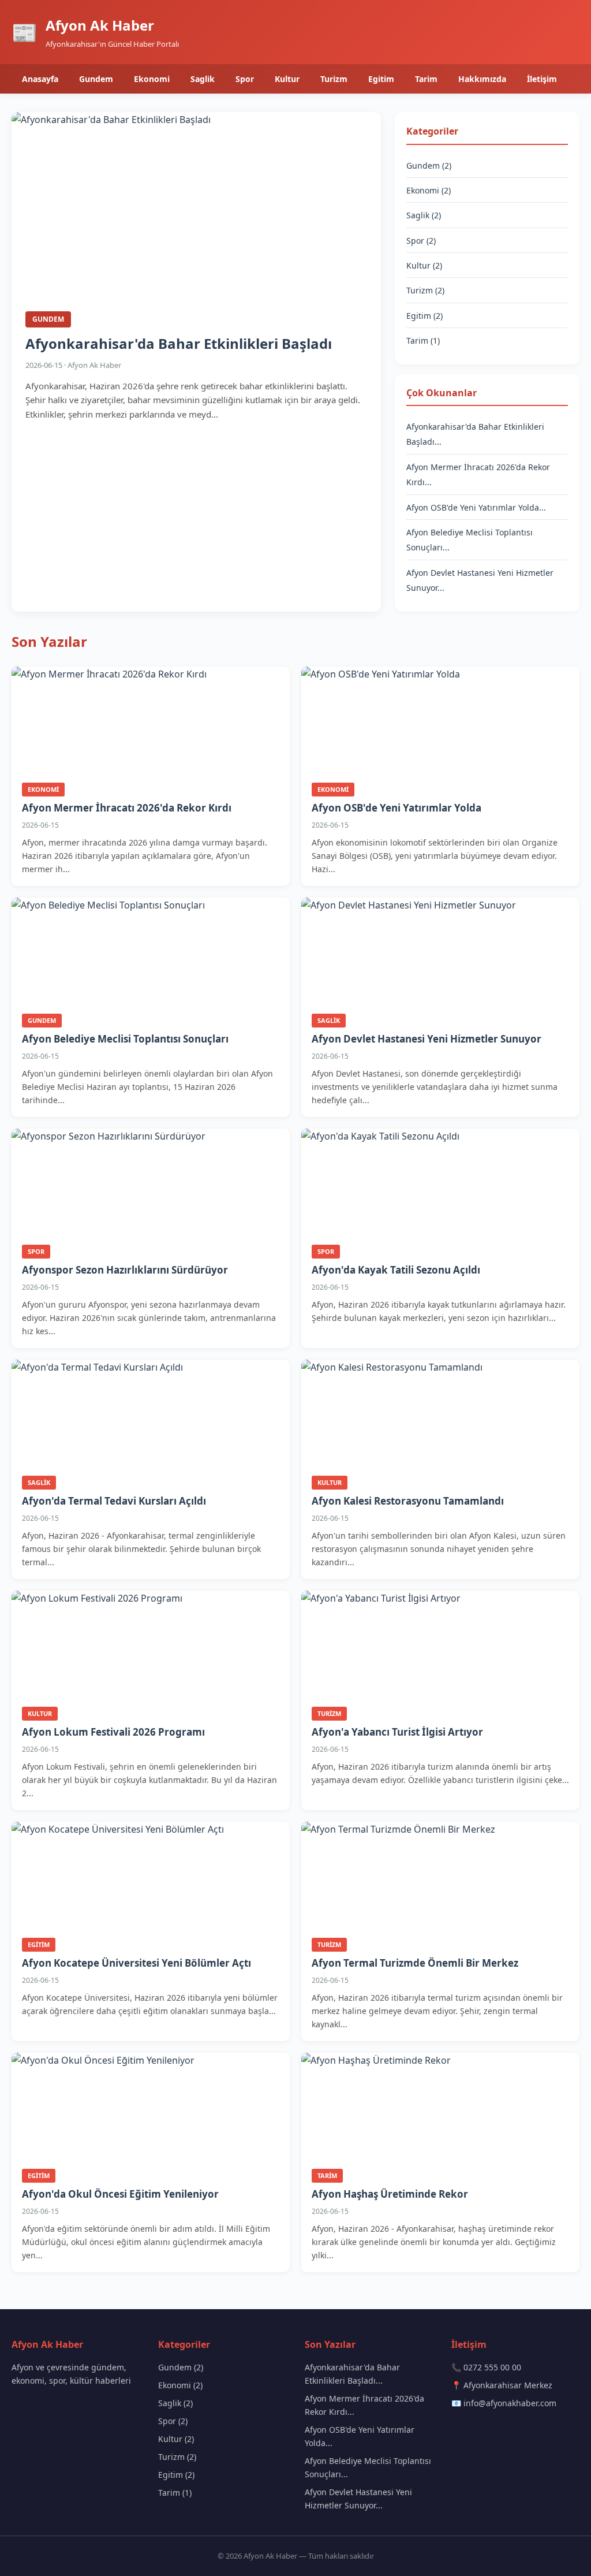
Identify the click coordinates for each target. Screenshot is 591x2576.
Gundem (96, 79)
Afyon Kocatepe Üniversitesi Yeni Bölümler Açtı (136, 1963)
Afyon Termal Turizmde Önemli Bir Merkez (415, 1963)
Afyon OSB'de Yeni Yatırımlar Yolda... (476, 507)
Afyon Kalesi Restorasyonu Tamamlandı (408, 1501)
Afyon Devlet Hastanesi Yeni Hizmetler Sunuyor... (358, 2499)
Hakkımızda (482, 79)
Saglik (203, 79)
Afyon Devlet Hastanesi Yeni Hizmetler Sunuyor (427, 1039)
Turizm (334, 79)
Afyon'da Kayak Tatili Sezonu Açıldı (396, 1270)
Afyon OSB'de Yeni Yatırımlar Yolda (397, 808)
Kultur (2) (424, 265)
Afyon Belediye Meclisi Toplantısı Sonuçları (125, 1039)
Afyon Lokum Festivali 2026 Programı (113, 1732)
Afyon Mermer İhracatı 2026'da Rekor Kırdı (127, 808)
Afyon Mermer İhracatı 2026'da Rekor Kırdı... (364, 2405)
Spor (245, 79)
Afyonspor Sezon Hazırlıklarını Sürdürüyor (125, 1270)
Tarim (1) (423, 340)
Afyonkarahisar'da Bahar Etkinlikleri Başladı (179, 343)
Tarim (426, 79)
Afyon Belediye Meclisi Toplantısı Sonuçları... (368, 2467)
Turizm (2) (425, 290)
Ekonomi (152, 79)
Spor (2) (421, 241)
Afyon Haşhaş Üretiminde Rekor (390, 2194)
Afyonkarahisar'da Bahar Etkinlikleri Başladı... (352, 2374)
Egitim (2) (424, 316)
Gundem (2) (429, 165)
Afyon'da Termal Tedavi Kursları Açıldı (114, 1501)
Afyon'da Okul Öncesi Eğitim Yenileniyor (120, 2194)
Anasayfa (40, 79)
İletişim (542, 79)
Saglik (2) (424, 215)
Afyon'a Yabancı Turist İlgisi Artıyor (397, 1732)
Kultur (287, 79)
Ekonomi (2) (429, 190)
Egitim (381, 79)
